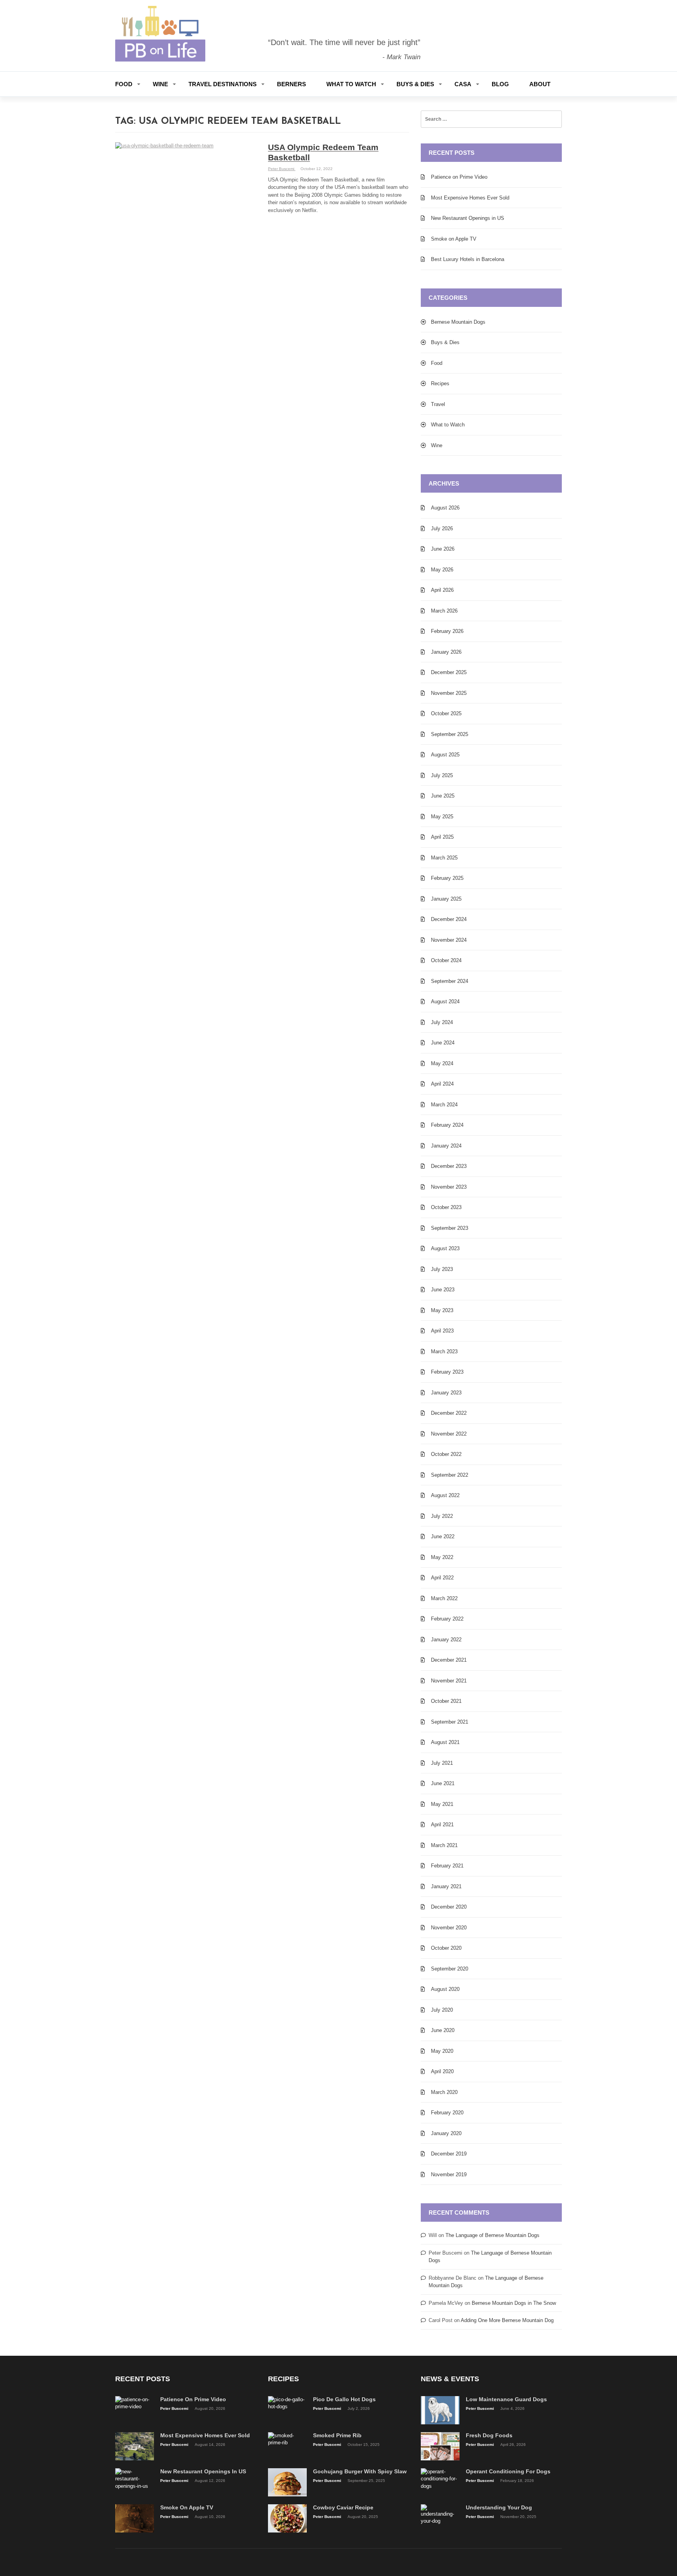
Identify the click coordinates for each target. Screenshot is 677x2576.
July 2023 (442, 1269)
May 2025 (442, 817)
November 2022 (449, 1434)
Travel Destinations (223, 84)
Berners (291, 84)
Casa (463, 84)
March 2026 (444, 611)
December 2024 (449, 919)
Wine (160, 84)
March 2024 (444, 1105)
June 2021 (443, 1783)
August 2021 (445, 1742)
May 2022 (442, 1557)
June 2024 (443, 1043)
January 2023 (446, 1393)
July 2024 (442, 1022)
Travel (438, 404)
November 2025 (449, 693)
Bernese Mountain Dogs (458, 322)
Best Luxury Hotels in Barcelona (468, 259)
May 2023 (442, 1310)
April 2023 (442, 1331)
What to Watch (351, 84)
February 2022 (447, 1619)
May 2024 (442, 1063)
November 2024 (449, 940)
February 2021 (447, 1866)
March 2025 (444, 858)
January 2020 (446, 2133)
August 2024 (445, 1002)
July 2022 (442, 1516)
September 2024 (450, 981)
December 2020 (449, 1907)
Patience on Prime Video (459, 177)
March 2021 (444, 1845)
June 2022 (443, 1536)
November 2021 (449, 1681)
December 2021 (449, 1660)
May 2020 (442, 2051)
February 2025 (447, 878)
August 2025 (445, 755)
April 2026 (442, 590)
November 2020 (449, 1928)
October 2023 (446, 1207)
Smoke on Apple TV (454, 239)
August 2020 (445, 1989)
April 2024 (442, 1084)
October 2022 (446, 1454)
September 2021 (450, 1722)
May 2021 (442, 1804)
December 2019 (449, 2154)
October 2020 (446, 1948)
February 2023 (447, 1372)
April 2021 (442, 1825)
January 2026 (446, 652)
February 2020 (447, 2113)
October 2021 (446, 1701)
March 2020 (444, 2092)
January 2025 (446, 899)
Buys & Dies (415, 84)
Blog (500, 84)
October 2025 (446, 713)
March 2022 (444, 1598)
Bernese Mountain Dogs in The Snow (514, 2303)
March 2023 (444, 1351)
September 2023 (450, 1228)
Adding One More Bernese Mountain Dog (507, 2320)
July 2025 (442, 775)
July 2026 (442, 528)
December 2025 (449, 672)
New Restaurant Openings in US (468, 218)
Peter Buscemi (282, 169)
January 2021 (446, 1886)
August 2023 (445, 1248)
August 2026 (445, 508)
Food (124, 84)
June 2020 (443, 2030)
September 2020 (450, 1969)
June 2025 (443, 796)
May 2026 (442, 570)
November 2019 (449, 2174)
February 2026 (447, 631)
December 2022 (449, 1413)
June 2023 (443, 1290)
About (540, 84)
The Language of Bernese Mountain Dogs (492, 2235)
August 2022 (445, 1495)
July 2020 (442, 2010)
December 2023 (449, 1166)
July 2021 (442, 1763)
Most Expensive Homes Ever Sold (470, 198)
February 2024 (447, 1125)
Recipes (440, 383)
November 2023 (449, 1187)
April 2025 (442, 837)
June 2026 (443, 549)
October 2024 (446, 960)
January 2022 (446, 1640)
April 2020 (442, 2071)
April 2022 (442, 1578)
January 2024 (446, 1146)
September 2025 (450, 734)
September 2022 (450, 1475)
